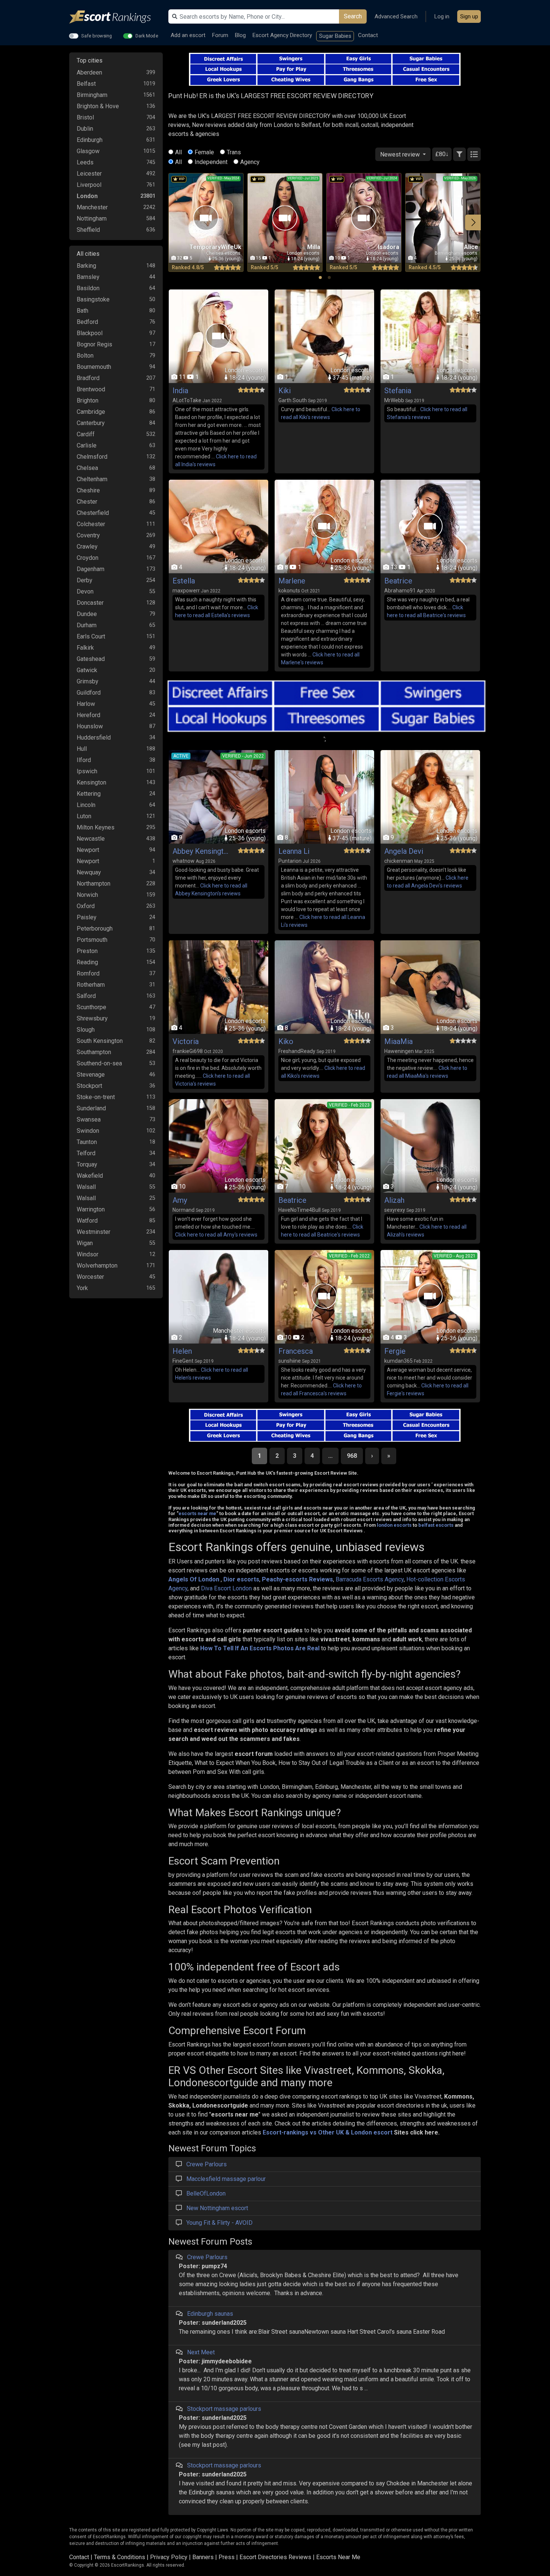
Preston (87, 951)
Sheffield (88, 230)
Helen (182, 1351)
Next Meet (201, 2352)
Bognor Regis (94, 344)
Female (204, 152)
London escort (372, 2132)
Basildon (88, 288)
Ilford (84, 760)
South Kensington (100, 1041)
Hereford (88, 715)
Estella (184, 581)
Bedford (87, 322)
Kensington (91, 782)
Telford (86, 1153)
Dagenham (91, 569)
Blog (240, 35)
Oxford (86, 906)
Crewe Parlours (207, 2164)
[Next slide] (473, 222)
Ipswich (87, 771)
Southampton (94, 1052)
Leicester (89, 174)
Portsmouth (92, 940)
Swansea (89, 1119)
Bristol (85, 117)
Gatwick (87, 670)
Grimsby (88, 681)
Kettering (89, 794)
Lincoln (86, 805)
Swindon (88, 1131)
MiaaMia (398, 1041)
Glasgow (88, 151)
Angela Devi (404, 851)
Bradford (88, 378)
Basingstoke (93, 299)
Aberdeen (89, 72)
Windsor (88, 1254)
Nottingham (92, 219)
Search (353, 16)
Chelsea (87, 468)
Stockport (89, 1086)
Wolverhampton (97, 1266)
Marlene (292, 581)
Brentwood (91, 389)
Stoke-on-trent (96, 1097)
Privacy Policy (169, 2557)
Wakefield (90, 1176)
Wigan (85, 1243)
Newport (88, 850)
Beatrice (398, 581)
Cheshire (88, 490)
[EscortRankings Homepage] (116, 17)
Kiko (286, 1041)
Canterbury (91, 423)
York (82, 1288)
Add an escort (188, 35)
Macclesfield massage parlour (226, 2179)
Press (227, 2557)
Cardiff (86, 434)
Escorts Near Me (338, 2557)
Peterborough (95, 929)
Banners (203, 2557)
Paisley (87, 917)
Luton (84, 816)
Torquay (87, 1164)
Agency (250, 162)
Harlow (86, 704)
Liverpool (89, 185)
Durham (87, 625)
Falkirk (85, 648)
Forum (220, 35)
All (178, 152)
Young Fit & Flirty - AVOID (219, 2223)
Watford (87, 1221)
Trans (234, 152)
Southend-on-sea (99, 1063)
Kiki (285, 391)
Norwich (87, 895)
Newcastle (91, 839)
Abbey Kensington (201, 851)
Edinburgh (90, 140)
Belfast (86, 84)
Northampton (94, 884)
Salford (86, 996)
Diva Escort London (226, 1588)
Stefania (398, 391)
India (180, 391)
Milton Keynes (96, 827)
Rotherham (91, 985)
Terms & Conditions (120, 2557)
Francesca (296, 1351)
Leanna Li (294, 851)
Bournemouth (94, 367)
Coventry (88, 535)
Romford (88, 973)
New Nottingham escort (217, 2208)
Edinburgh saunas (210, 2314)
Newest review (401, 154)
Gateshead (91, 659)
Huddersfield (94, 738)
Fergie (395, 1351)
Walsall (86, 1187)
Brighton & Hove (98, 106)
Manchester (92, 207)
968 (352, 1456)
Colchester (91, 524)
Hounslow (90, 726)
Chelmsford (92, 457)
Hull (82, 749)
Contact (368, 35)
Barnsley (88, 277)
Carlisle (87, 445)
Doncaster (90, 603)
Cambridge (91, 412)
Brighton (88, 400)
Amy (180, 1200)
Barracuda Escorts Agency (370, 1579)
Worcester (90, 1277)
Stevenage (91, 1075)
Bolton (85, 356)
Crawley (87, 547)
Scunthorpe (91, 1007)
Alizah (394, 1200)
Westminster (94, 1232)
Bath (82, 311)
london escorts (394, 1525)
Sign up (469, 16)
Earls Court (91, 636)
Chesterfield (93, 513)
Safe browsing (97, 36)
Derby (85, 580)
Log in (442, 16)
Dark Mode (147, 36)
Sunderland (91, 1108)
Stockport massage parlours (224, 2409)
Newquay (89, 872)
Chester (87, 502)
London (87, 196)
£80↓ (442, 154)
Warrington (91, 1209)
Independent (211, 162)
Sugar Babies (335, 36)
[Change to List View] (474, 154)
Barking (86, 266)
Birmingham (92, 95)
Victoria (186, 1041)
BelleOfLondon (206, 2193)
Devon (85, 591)
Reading (87, 962)
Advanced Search (396, 16)
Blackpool (90, 333)
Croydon (88, 558)
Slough (86, 1030)
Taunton (87, 1142)
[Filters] (459, 154)
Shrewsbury (92, 1018)
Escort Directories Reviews (275, 2557)
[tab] (320, 277)
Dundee (87, 614)
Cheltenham (92, 479)
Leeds (85, 162)
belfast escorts (436, 1525)
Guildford (89, 693)
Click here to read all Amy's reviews (216, 1235)
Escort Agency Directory (282, 35)
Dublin (85, 129)
